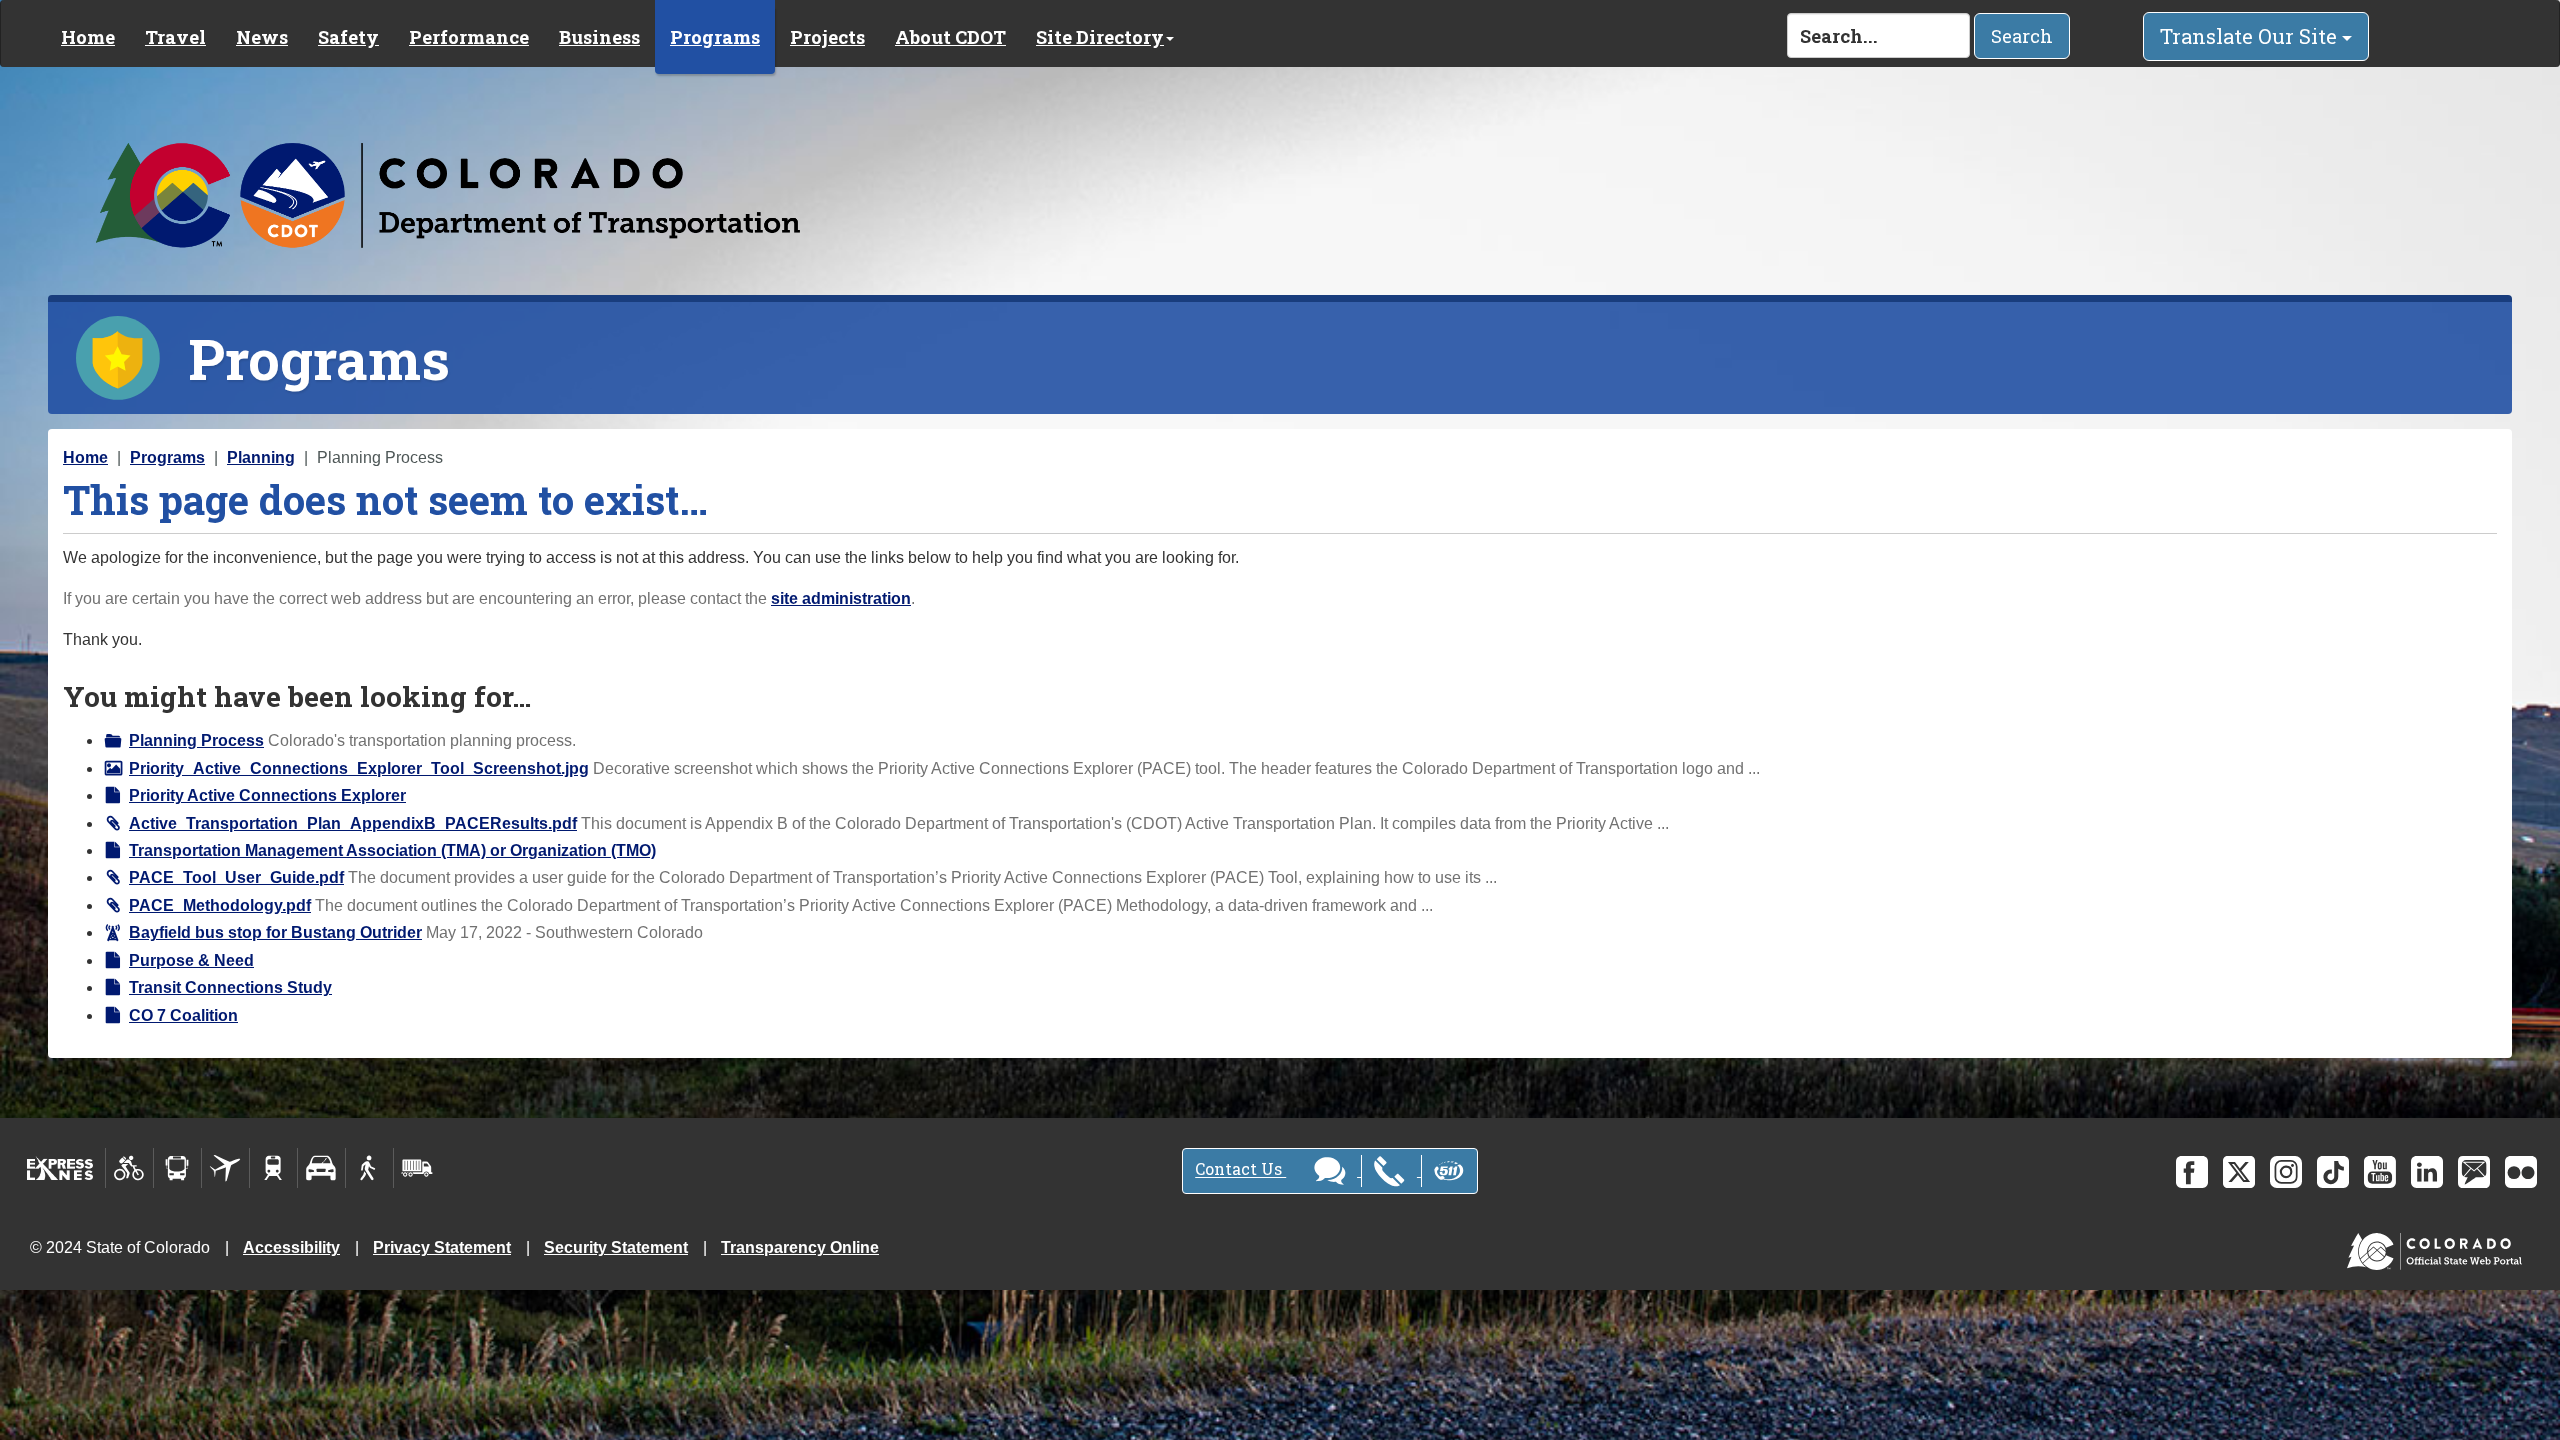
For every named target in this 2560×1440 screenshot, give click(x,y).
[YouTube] (2380, 1172)
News (262, 37)
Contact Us (1240, 1169)
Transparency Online (800, 1247)
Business (599, 37)
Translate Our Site (2251, 36)
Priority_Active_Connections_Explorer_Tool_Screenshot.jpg (359, 768)
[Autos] (321, 1168)
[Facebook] (2192, 1172)
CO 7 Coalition (183, 1015)
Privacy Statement (442, 1247)
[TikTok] (2333, 1172)
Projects (827, 37)
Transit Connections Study (230, 987)
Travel (175, 37)
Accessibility (291, 1247)
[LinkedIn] (2427, 1172)
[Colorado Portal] (2438, 1246)
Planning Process (196, 740)
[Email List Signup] (2474, 1172)
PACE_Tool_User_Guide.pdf (236, 877)
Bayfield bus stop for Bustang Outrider (275, 932)
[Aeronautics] (225, 1168)
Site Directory (1100, 37)
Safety (348, 37)
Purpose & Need (191, 960)
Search (2022, 36)
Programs (715, 37)
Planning (261, 457)
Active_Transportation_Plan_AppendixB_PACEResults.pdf (353, 823)
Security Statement (616, 1247)
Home (88, 37)
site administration (841, 598)
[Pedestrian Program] (369, 1168)
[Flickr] (2521, 1172)
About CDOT (950, 37)
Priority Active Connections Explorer (267, 795)
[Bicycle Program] (129, 1168)
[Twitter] (2239, 1172)
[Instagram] (2286, 1172)
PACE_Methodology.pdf (220, 905)
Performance (469, 37)
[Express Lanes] (60, 1168)
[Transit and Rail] (177, 1168)
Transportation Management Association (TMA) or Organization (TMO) (392, 850)
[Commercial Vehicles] (417, 1168)
